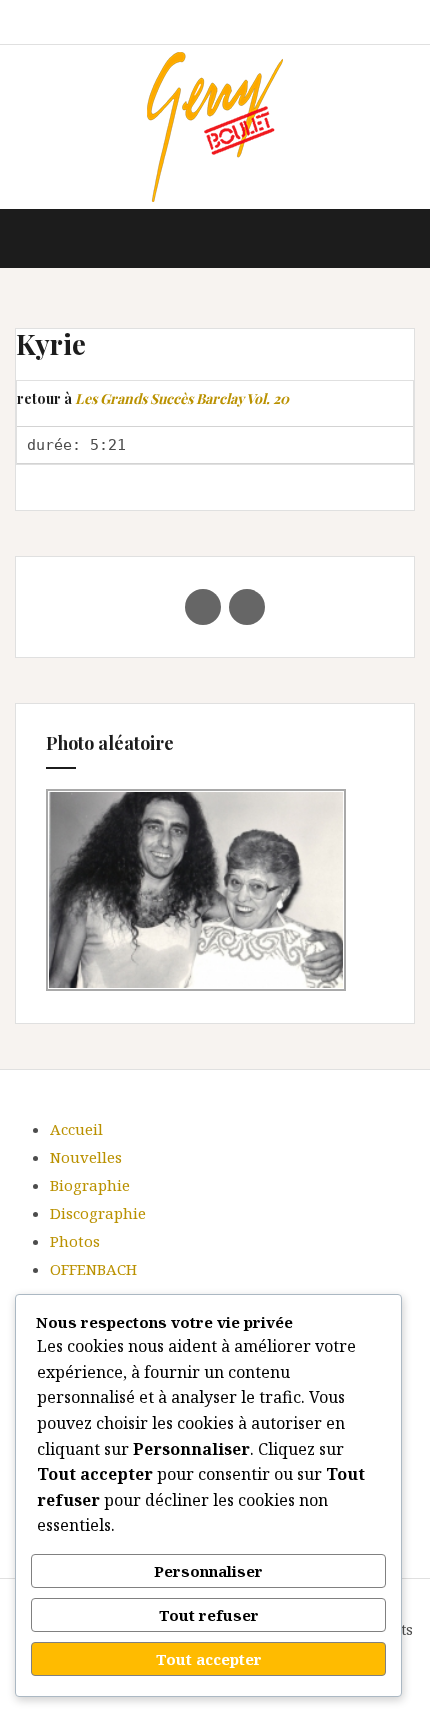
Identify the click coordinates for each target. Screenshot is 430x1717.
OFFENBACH (93, 1269)
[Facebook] (203, 607)
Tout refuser (209, 1615)
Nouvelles (86, 1157)
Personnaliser (208, 1571)
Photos (75, 1241)
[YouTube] (247, 607)
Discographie (98, 1213)
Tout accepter (209, 1659)
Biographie (90, 1185)
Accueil (76, 1129)
